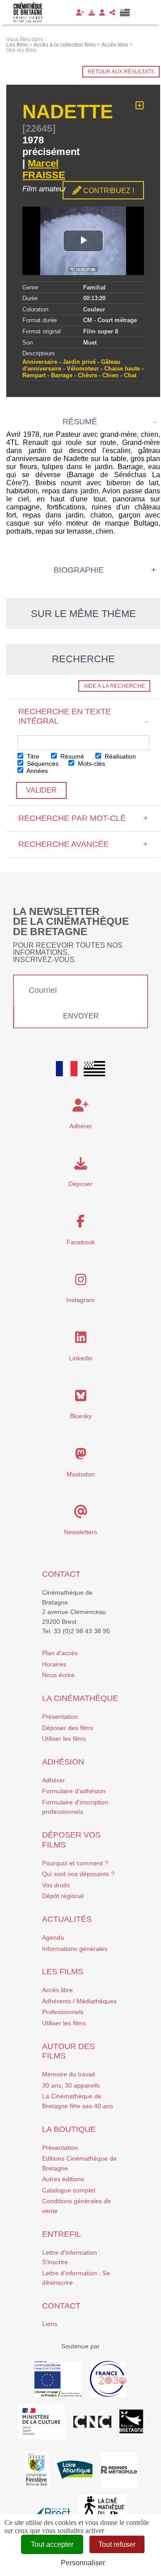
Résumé (71, 756)
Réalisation (119, 756)
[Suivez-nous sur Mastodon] (81, 1456)
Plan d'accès (60, 1653)
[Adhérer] (80, 13)
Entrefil (61, 2234)
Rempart (34, 375)
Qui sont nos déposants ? (78, 1874)
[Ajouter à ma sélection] (140, 106)
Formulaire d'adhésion (74, 1791)
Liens (50, 2324)
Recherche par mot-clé (83, 818)
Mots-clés (91, 764)
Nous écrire (58, 1675)
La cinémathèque (80, 1698)
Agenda (53, 1937)
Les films (63, 1972)
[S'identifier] (102, 13)
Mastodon (81, 1474)
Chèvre (87, 375)
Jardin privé (79, 362)
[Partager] (112, 13)
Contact (61, 1574)
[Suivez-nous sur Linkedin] (81, 1340)
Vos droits (56, 1885)
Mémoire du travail (68, 2074)
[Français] (67, 1069)
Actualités (67, 1919)
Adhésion (63, 1762)
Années (36, 771)
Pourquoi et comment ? (75, 1863)
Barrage (62, 375)
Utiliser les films (64, 1739)
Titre (32, 756)
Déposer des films (68, 1728)
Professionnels (63, 2012)
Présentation (60, 1717)
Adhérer (53, 1780)
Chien (110, 375)
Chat (130, 375)
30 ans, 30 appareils (71, 2085)
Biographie (79, 570)
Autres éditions (63, 2179)
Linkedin (81, 1358)
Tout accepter (52, 2544)
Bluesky (81, 1416)
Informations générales (75, 1949)
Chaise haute (122, 369)
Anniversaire (40, 362)
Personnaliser (83, 2563)
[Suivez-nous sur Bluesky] (81, 1398)
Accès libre (57, 1990)
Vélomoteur (83, 369)
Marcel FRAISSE (44, 169)
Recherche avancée (83, 844)
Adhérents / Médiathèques (79, 2001)
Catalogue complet (69, 2190)
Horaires (54, 1664)
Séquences (42, 764)
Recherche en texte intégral (83, 716)
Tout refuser (117, 2544)
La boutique (69, 2129)
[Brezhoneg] (125, 13)
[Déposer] (92, 13)
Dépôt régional (63, 1896)
